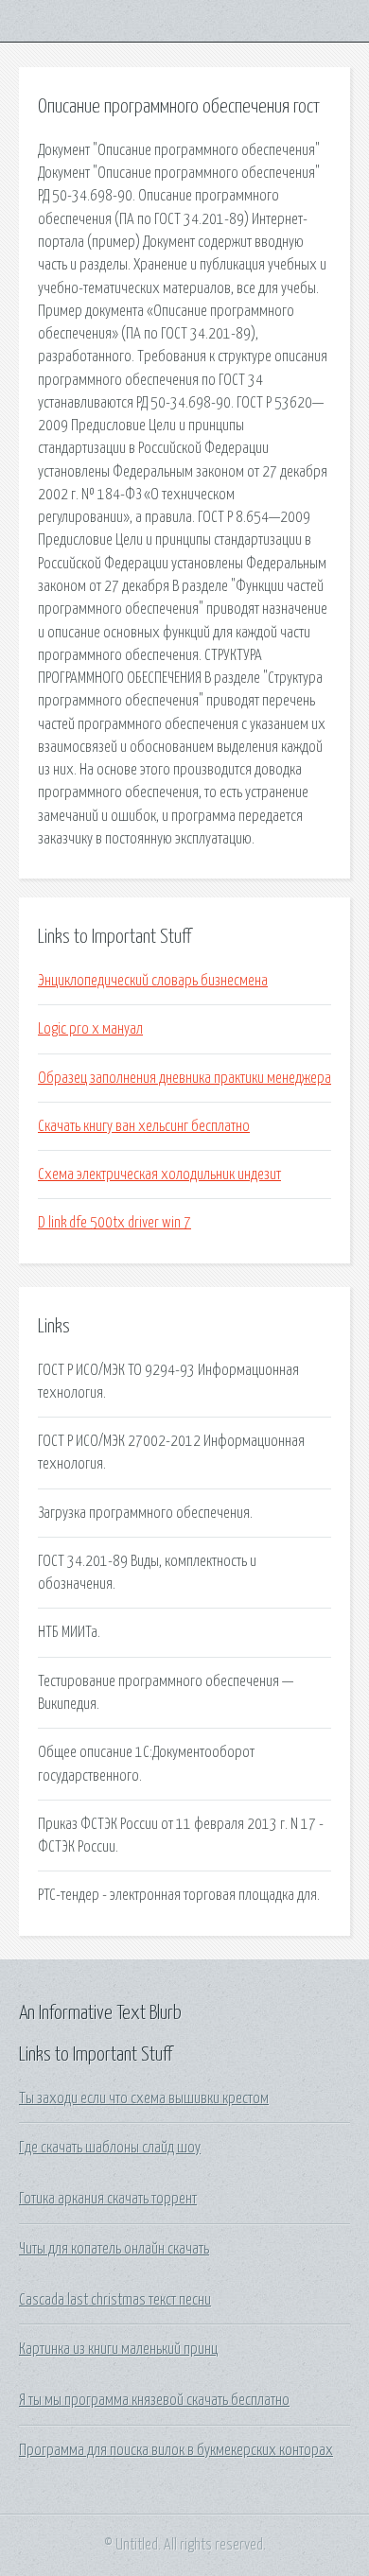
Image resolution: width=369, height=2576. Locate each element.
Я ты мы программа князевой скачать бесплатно (154, 2400)
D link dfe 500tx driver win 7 (114, 1223)
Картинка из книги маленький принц (118, 2349)
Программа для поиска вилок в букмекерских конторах (176, 2450)
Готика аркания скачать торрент (108, 2199)
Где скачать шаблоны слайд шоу (110, 2148)
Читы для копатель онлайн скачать (114, 2249)
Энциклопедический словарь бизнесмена (153, 981)
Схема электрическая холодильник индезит (159, 1175)
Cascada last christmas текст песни (115, 2300)
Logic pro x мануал (90, 1029)
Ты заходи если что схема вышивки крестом (144, 2098)
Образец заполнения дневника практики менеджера (184, 1078)
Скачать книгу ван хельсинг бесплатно (144, 1126)
